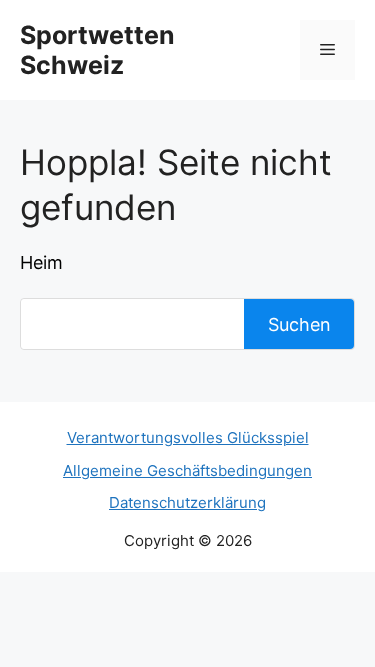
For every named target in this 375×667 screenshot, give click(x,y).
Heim (41, 262)
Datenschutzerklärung (187, 502)
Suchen (299, 324)
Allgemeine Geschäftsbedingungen (187, 470)
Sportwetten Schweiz (97, 50)
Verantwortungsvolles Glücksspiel (188, 437)
